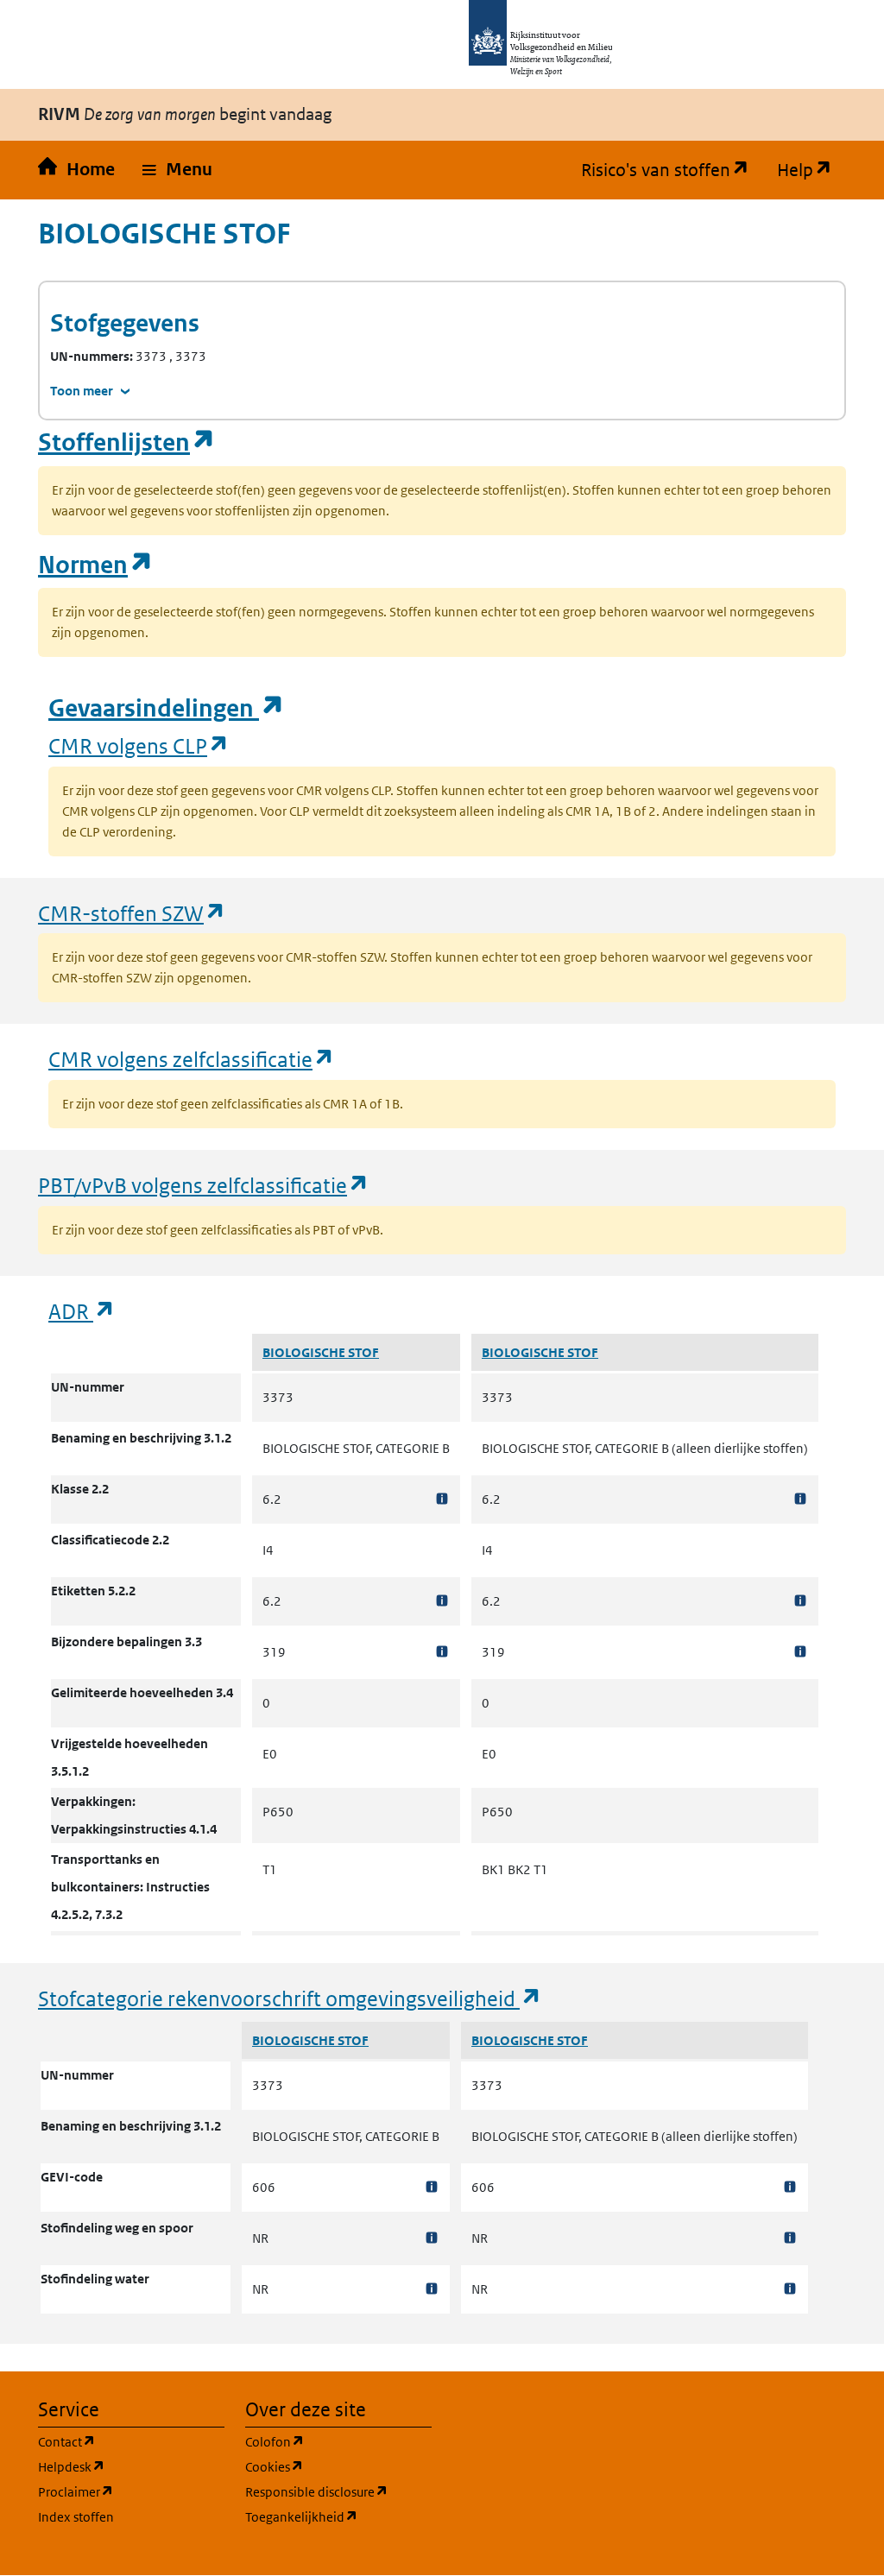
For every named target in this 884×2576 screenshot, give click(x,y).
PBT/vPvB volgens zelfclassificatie (204, 1185)
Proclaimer (131, 2491)
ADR (82, 1311)
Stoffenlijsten (127, 442)
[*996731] (442, 1499)
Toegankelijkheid (338, 2516)
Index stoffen (76, 2517)
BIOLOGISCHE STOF (321, 1352)
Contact (131, 2441)
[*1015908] (432, 2187)
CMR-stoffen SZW (132, 913)
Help (811, 170)
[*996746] (800, 1499)
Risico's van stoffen (672, 170)
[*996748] (800, 1601)
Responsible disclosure (338, 2491)
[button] (177, 170)
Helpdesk (131, 2466)
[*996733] (442, 1601)
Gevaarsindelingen (167, 708)
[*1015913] (790, 2289)
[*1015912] (790, 2238)
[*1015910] (432, 2289)
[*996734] (442, 1652)
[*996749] (800, 1652)
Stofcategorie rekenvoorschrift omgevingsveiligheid (290, 1998)
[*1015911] (790, 2187)
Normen (96, 565)
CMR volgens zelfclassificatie (192, 1059)
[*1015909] (432, 2238)
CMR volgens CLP (139, 745)
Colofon (338, 2441)
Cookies (338, 2466)
